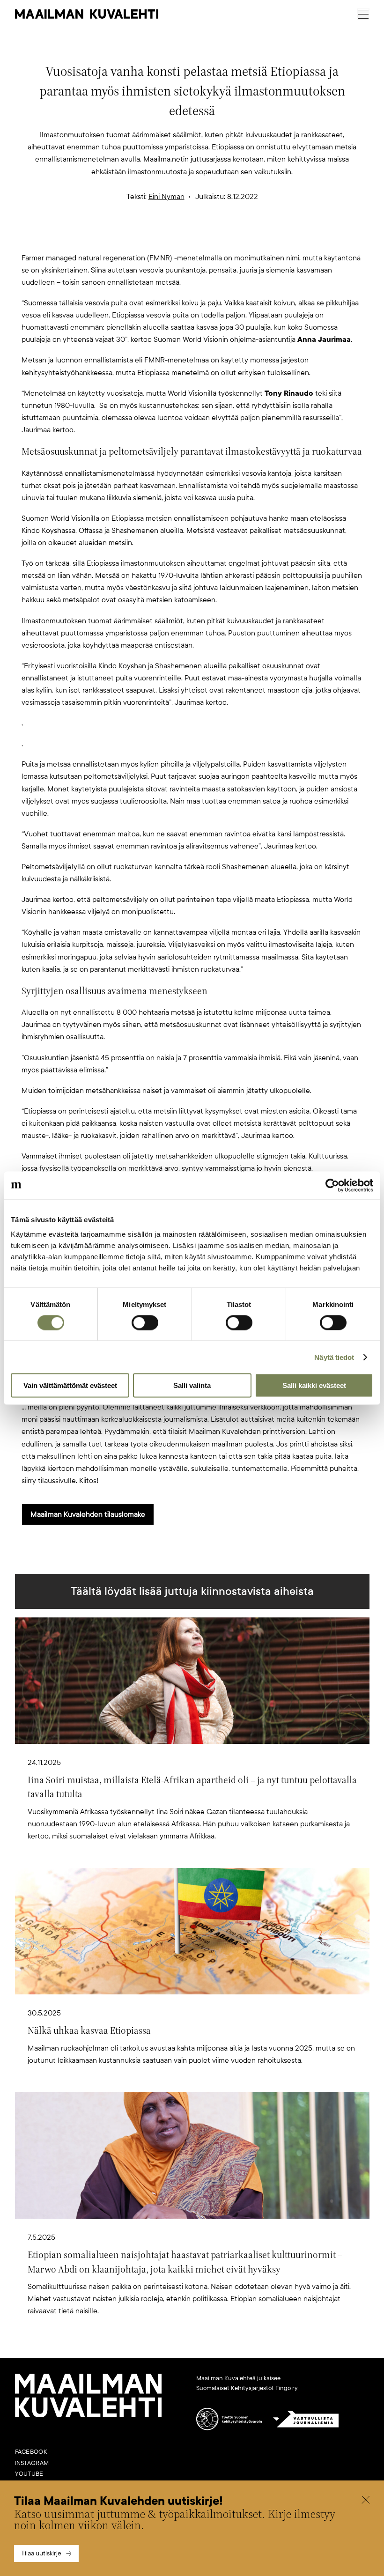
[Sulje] (366, 2501)
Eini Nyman (166, 197)
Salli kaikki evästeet (314, 1385)
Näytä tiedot (334, 1357)
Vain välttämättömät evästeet (70, 1385)
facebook (31, 2452)
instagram (32, 2463)
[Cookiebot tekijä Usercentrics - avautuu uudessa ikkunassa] (332, 1185)
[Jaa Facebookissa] (207, 236)
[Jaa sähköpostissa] (237, 236)
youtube (29, 2474)
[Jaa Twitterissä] (147, 236)
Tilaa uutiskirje (41, 2553)
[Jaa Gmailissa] (177, 236)
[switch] (145, 1322)
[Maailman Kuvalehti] (89, 2415)
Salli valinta (192, 1385)
